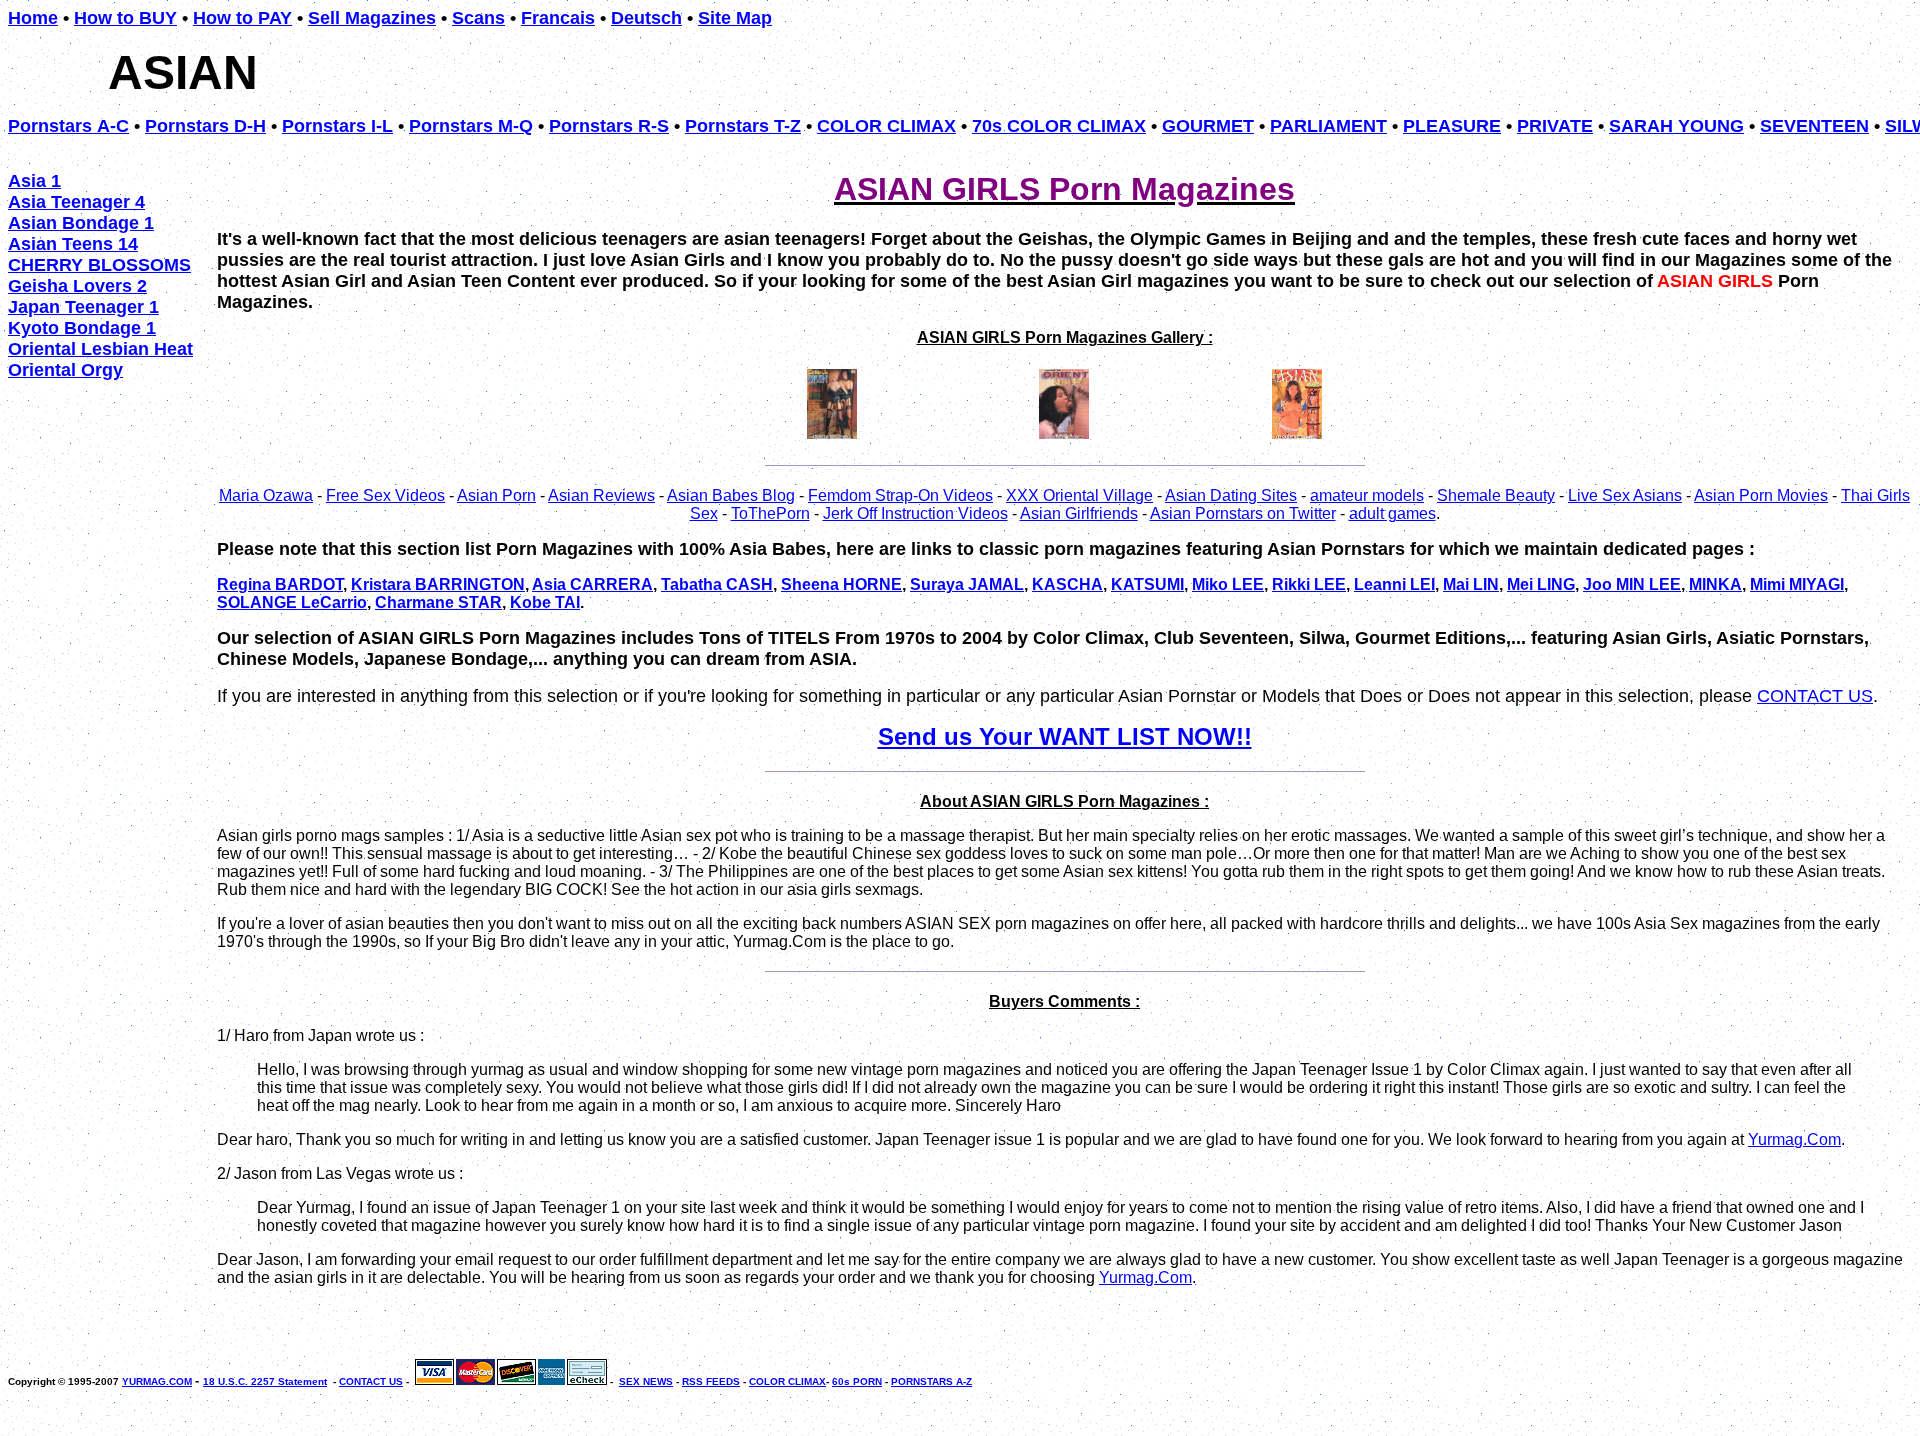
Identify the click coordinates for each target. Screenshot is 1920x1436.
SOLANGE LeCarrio (292, 602)
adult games (1392, 513)
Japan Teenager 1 (83, 307)
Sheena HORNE (841, 584)
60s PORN (857, 1381)
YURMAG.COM (157, 1381)
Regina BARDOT (280, 584)
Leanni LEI (1394, 584)
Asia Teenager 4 (76, 202)
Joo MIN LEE (1632, 584)
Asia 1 (34, 181)
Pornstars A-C (68, 126)
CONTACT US (1815, 696)
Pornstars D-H (205, 126)
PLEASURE (1452, 126)
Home (33, 18)
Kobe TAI (545, 602)
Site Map (735, 18)
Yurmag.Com (1794, 1139)
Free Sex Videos (385, 495)
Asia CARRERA (592, 584)
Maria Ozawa (266, 495)
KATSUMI (1147, 584)
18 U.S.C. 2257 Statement (265, 1381)
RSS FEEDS (711, 1381)
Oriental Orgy (65, 370)
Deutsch (646, 18)
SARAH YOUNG (1676, 126)
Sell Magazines (372, 18)
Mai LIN (1471, 584)
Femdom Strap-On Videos (900, 495)
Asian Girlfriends (1079, 513)
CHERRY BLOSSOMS (99, 265)
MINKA (1715, 584)
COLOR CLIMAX (886, 126)
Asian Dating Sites (1231, 495)
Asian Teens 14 (73, 244)
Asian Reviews (601, 495)
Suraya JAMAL (967, 584)
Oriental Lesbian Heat (100, 349)
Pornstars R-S (609, 126)
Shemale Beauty (1496, 495)
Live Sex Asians (1625, 495)
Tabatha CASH (717, 584)
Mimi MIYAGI (1797, 584)
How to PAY (242, 18)
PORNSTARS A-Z (931, 1381)
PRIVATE (1555, 126)
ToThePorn (770, 513)
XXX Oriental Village (1079, 495)
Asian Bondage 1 (81, 223)
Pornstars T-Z (743, 126)
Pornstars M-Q (471, 126)
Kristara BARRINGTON (438, 584)
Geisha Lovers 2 (77, 286)
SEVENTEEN (1814, 126)
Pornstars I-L (337, 126)
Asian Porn (496, 495)
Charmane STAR (438, 602)
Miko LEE (1228, 584)
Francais (558, 18)
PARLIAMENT (1328, 126)
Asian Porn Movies (1761, 495)
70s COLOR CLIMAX (1059, 126)
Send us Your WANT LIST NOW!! (1065, 736)
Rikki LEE (1309, 584)
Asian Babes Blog (731, 495)
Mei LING (1541, 584)
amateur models (1367, 495)
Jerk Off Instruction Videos (915, 513)
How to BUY (125, 18)
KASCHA (1067, 584)
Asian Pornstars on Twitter (1243, 513)
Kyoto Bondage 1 (82, 328)
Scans (478, 18)
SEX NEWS (646, 1381)
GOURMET (1208, 126)
